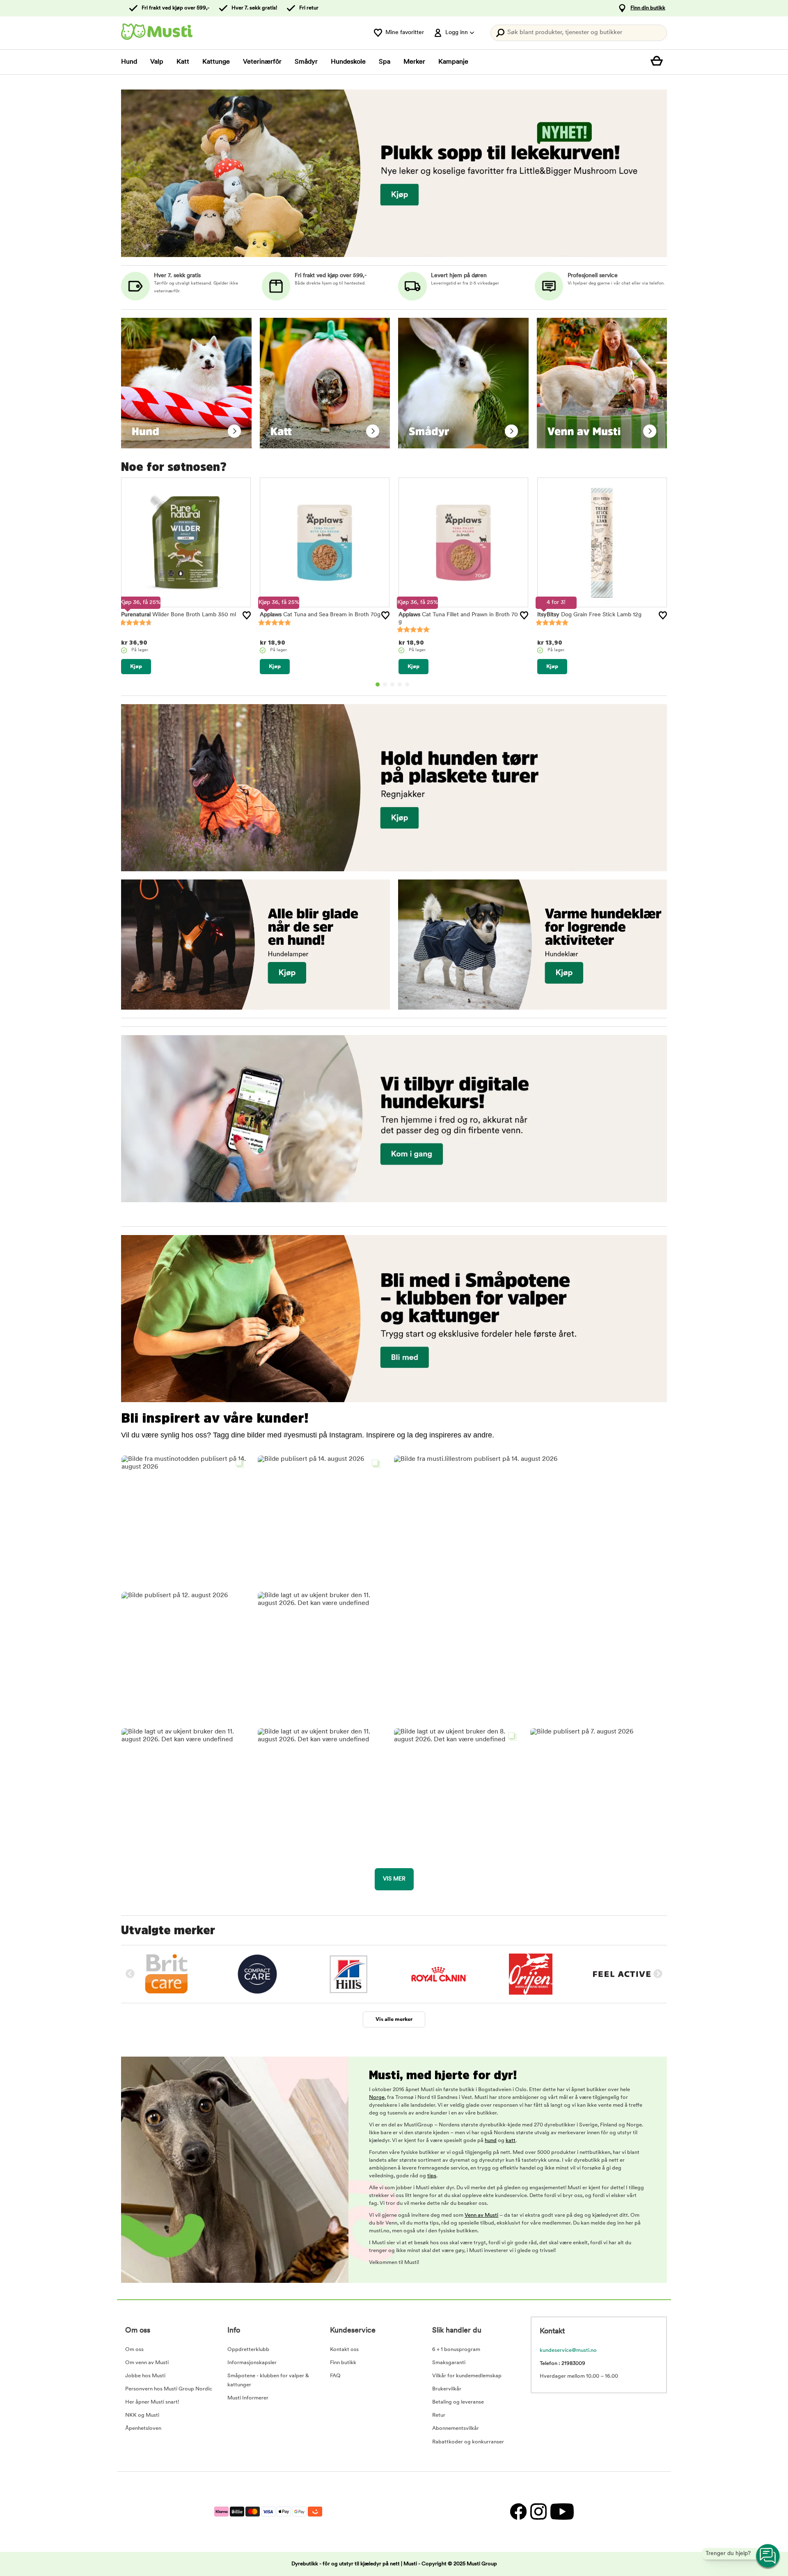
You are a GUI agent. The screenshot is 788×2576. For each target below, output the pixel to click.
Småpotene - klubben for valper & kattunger (268, 2380)
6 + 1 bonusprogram (456, 2350)
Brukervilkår (447, 2389)
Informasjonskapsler (252, 2363)
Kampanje (453, 62)
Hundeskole (348, 62)
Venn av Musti (481, 2215)
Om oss (134, 2350)
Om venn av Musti (147, 2363)
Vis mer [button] (394, 1879)
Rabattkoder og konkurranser (468, 2442)
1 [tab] (378, 684)
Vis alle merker (394, 2019)
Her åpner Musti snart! (152, 2402)
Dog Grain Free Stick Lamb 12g (589, 615)
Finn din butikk (648, 8)
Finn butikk (343, 2363)
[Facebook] (518, 2512)
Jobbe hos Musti (145, 2376)
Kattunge (216, 62)
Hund (129, 62)
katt (511, 2141)
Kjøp (136, 667)
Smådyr (306, 62)
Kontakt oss (344, 2350)
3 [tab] (392, 684)
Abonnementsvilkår (456, 2428)
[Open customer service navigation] (768, 2556)
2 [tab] (385, 684)
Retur (439, 2415)
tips (432, 2176)
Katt (183, 62)
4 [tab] (400, 684)
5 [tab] (407, 684)
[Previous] (130, 1974)
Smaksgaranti (449, 2363)
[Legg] (247, 615)
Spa (385, 62)
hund (491, 2141)
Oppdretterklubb (248, 2350)
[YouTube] (561, 2512)
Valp (157, 62)
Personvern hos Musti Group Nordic (169, 2389)
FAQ (335, 2376)
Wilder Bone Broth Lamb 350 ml (179, 615)
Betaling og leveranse (458, 2402)
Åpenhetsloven (143, 2428)
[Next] (658, 1974)
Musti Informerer (248, 2398)
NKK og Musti (142, 2415)
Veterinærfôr (262, 62)
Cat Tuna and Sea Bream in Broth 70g (320, 615)
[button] (185, 1519)
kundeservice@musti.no (568, 2350)
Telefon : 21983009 (562, 2364)
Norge (377, 2097)
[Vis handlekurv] (659, 62)
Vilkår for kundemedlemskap (467, 2376)
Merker (414, 62)
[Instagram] (538, 2512)
